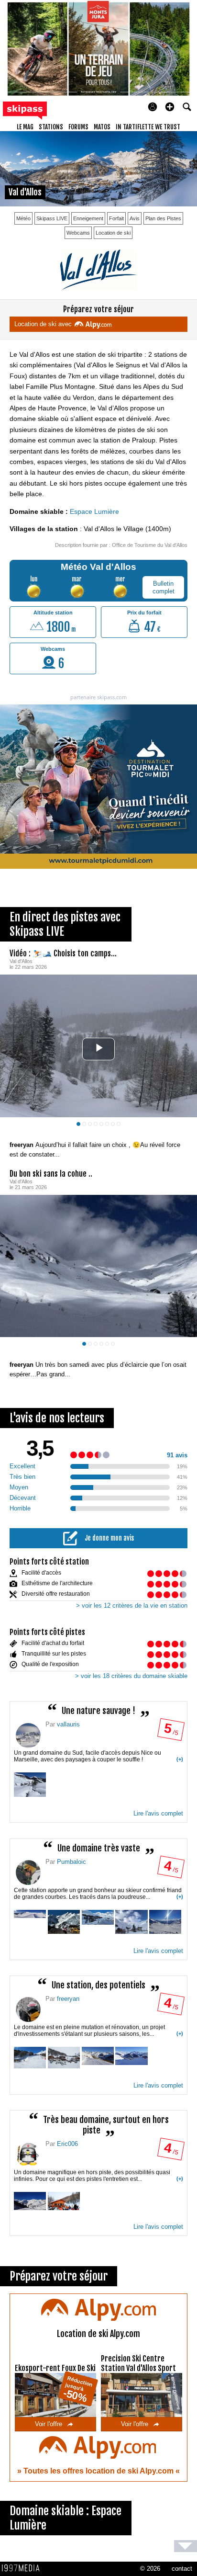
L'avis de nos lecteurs (57, 1418)
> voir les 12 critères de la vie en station (132, 1606)
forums (78, 127)
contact (182, 2569)
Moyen (19, 1487)
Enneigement (88, 218)
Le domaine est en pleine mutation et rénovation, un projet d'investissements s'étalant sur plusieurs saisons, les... (98, 2031)
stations (51, 127)
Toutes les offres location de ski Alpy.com (99, 2471)
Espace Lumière (94, 511)
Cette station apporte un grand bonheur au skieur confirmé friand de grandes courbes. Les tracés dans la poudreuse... (98, 1894)
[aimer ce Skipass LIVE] (183, 1135)
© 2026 (150, 2569)
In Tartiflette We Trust (148, 127)
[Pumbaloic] (28, 1872)
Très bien (22, 1477)
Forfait (116, 218)
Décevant (23, 1498)
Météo (23, 218)
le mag (25, 127)
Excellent (22, 1466)
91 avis (177, 1455)
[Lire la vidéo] (99, 1049)
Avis (135, 218)
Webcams (78, 233)
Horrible (20, 1508)
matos (102, 127)
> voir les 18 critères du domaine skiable (131, 1676)
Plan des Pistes (163, 218)
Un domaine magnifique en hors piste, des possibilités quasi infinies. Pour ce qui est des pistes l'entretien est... (98, 2176)
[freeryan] (28, 2009)
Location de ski (113, 233)
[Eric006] (28, 2155)
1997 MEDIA (23, 2568)
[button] (170, 107)
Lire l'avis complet (158, 1813)
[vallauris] (28, 1736)
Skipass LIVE (52, 218)
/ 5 (170, 1732)
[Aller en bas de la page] (186, 2546)
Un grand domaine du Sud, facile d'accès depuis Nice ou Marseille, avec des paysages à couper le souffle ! (98, 1756)
